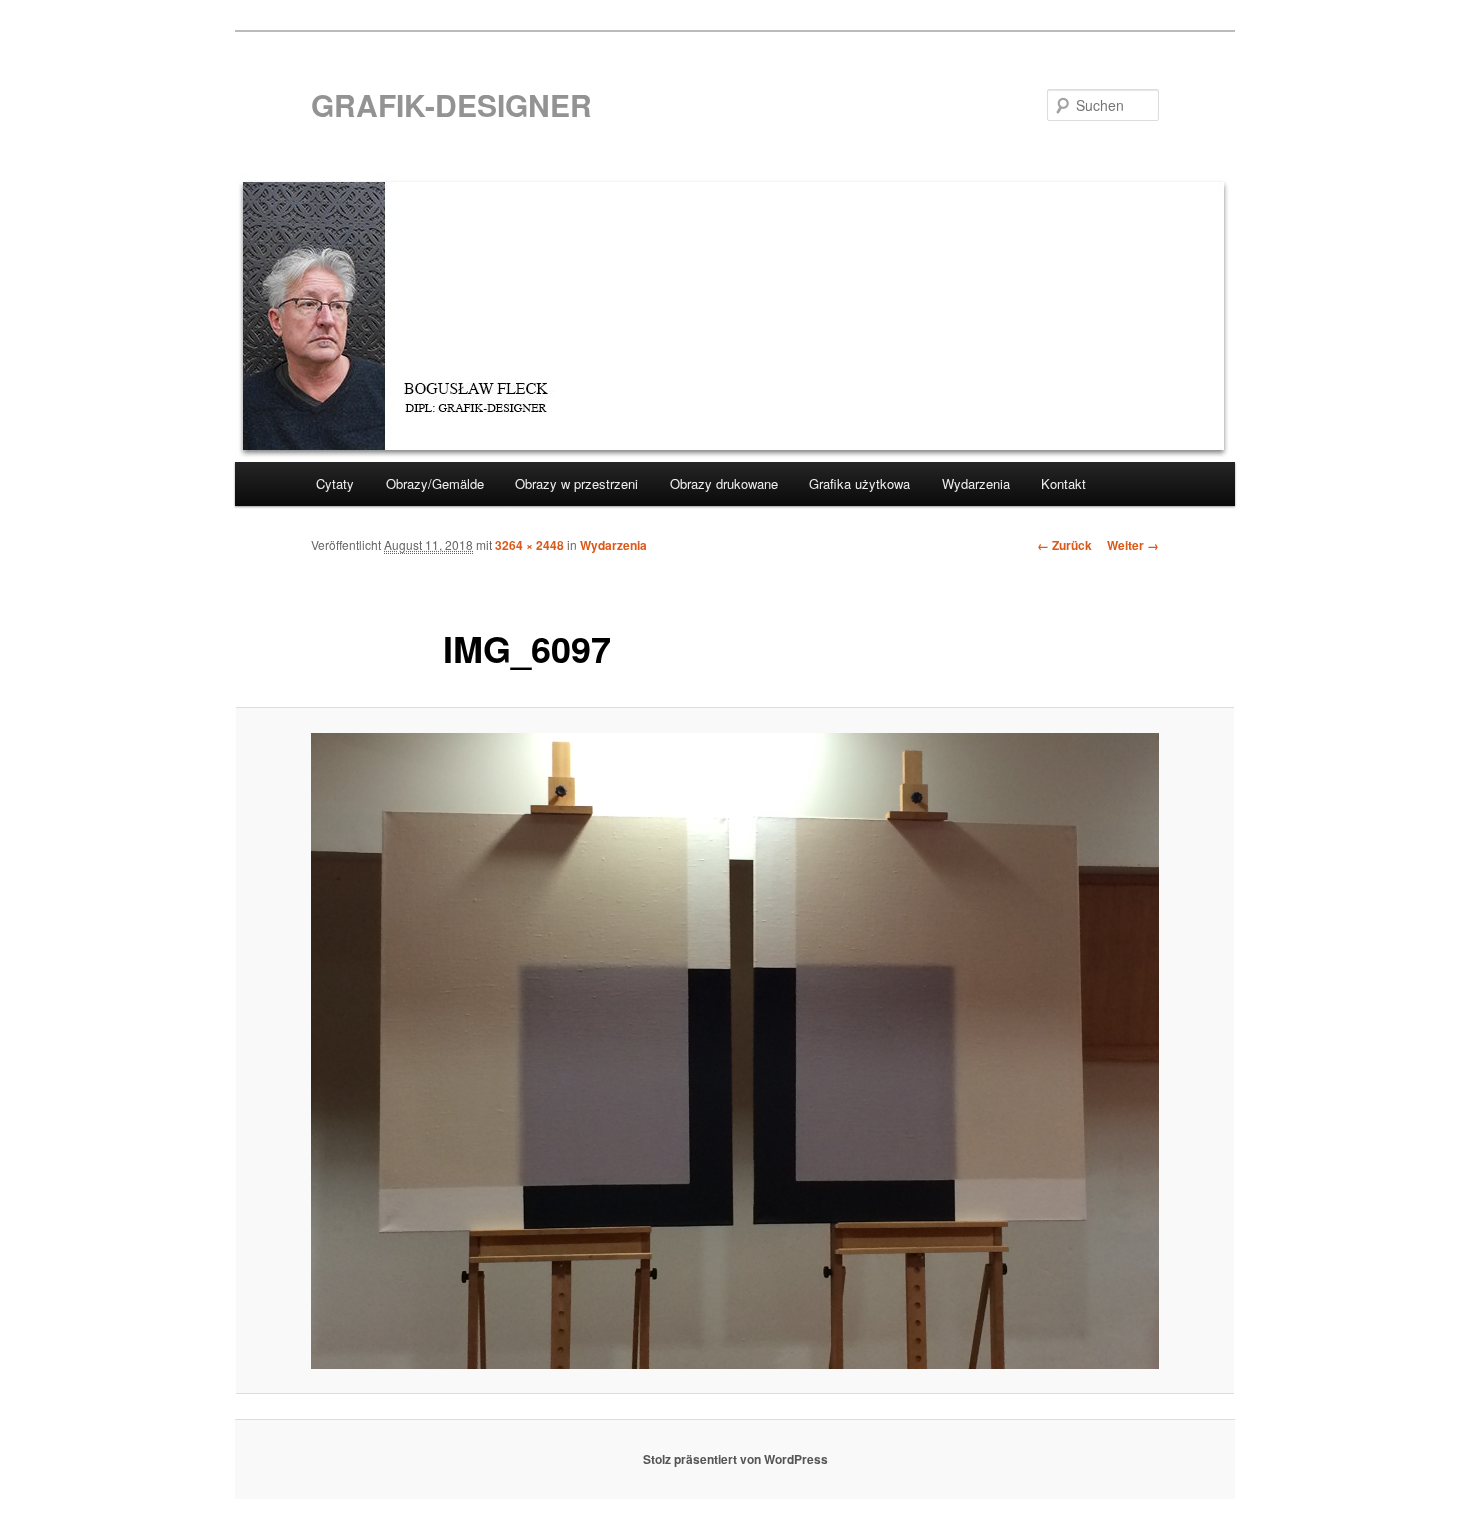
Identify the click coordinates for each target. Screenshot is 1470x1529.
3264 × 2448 (529, 545)
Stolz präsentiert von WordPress (735, 1459)
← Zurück (1064, 545)
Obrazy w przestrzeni (576, 483)
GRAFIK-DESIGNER (451, 104)
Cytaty (335, 483)
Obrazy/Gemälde (435, 483)
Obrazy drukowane (724, 483)
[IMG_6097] (735, 1051)
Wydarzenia (976, 483)
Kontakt (1063, 483)
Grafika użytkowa (859, 483)
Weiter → (1133, 545)
